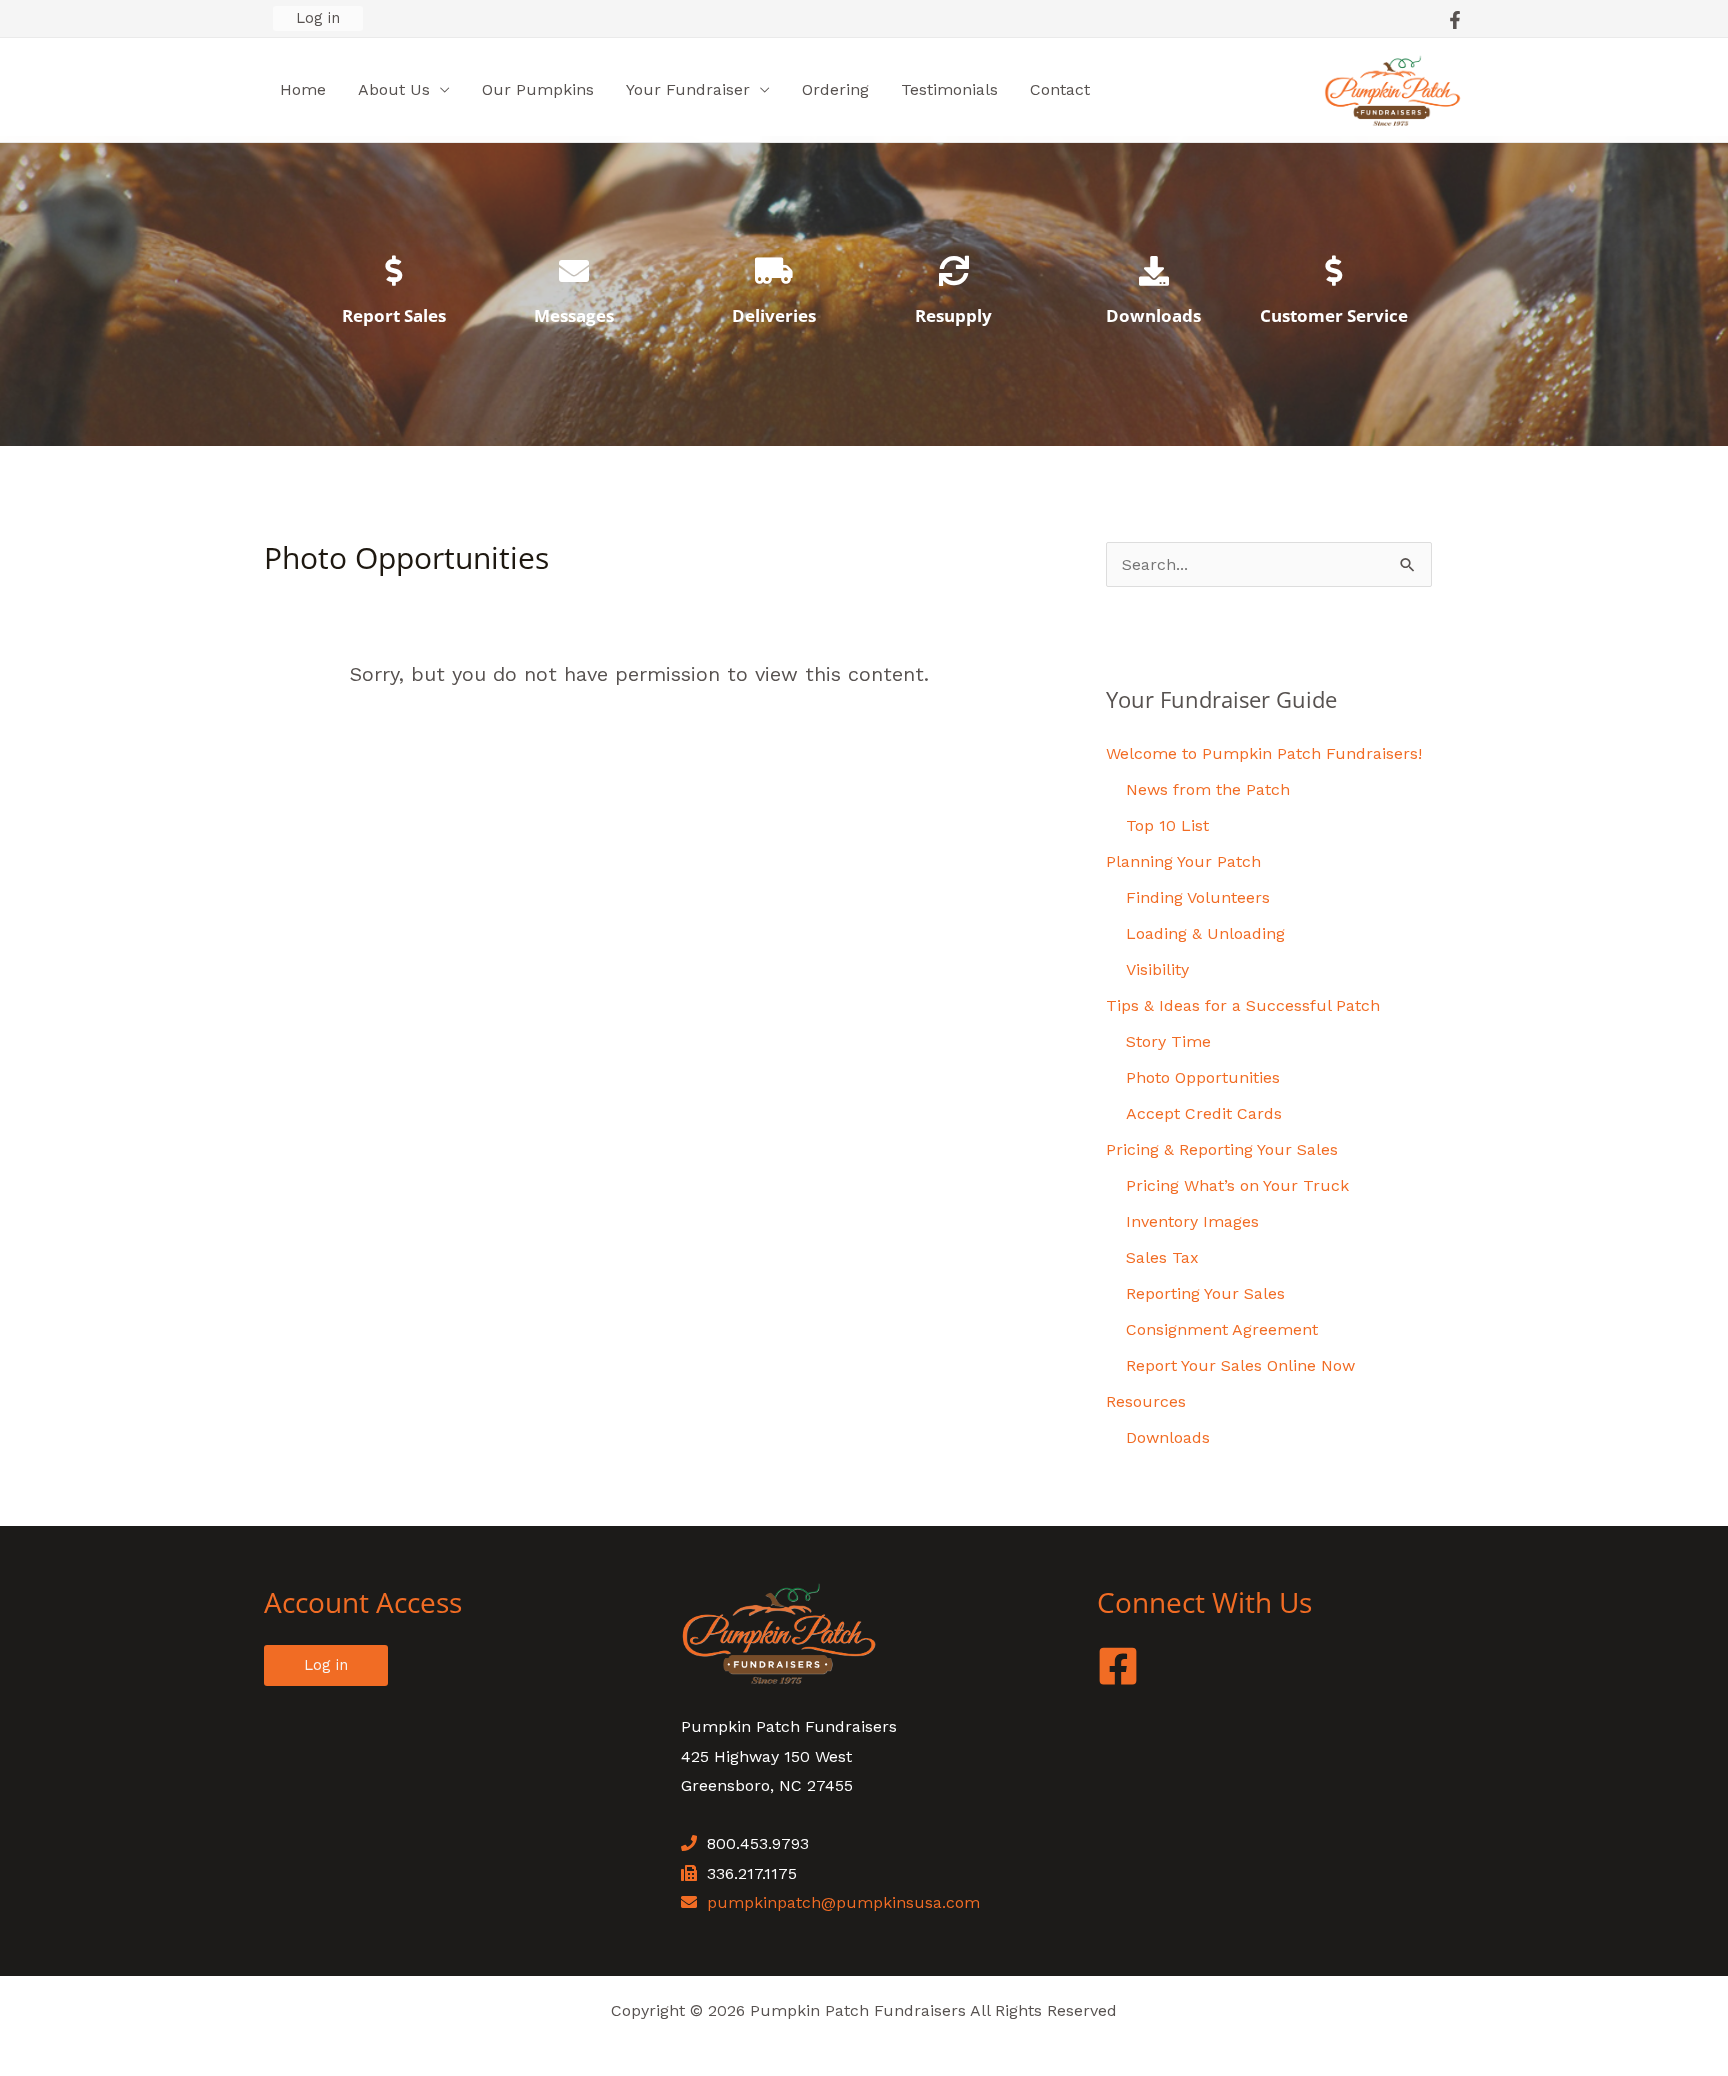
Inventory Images (1192, 1221)
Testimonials (949, 89)
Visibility (1157, 969)
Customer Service (1334, 315)
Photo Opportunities (1203, 1077)
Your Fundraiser (688, 89)
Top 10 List (1167, 825)
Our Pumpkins (538, 89)
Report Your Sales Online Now (1240, 1365)
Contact (1060, 89)
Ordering (835, 89)
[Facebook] (1455, 20)
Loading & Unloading (1205, 933)
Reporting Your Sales (1205, 1293)
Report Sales (394, 315)
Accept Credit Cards (1204, 1113)
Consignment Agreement (1222, 1329)
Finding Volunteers (1198, 897)
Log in (318, 18)
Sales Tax (1162, 1257)
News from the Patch (1208, 789)
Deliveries (774, 315)
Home (303, 89)
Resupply (953, 315)
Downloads (1153, 315)
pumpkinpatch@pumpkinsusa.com (843, 1902)
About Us (394, 89)
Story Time (1168, 1041)
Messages (574, 315)
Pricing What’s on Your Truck (1237, 1185)
